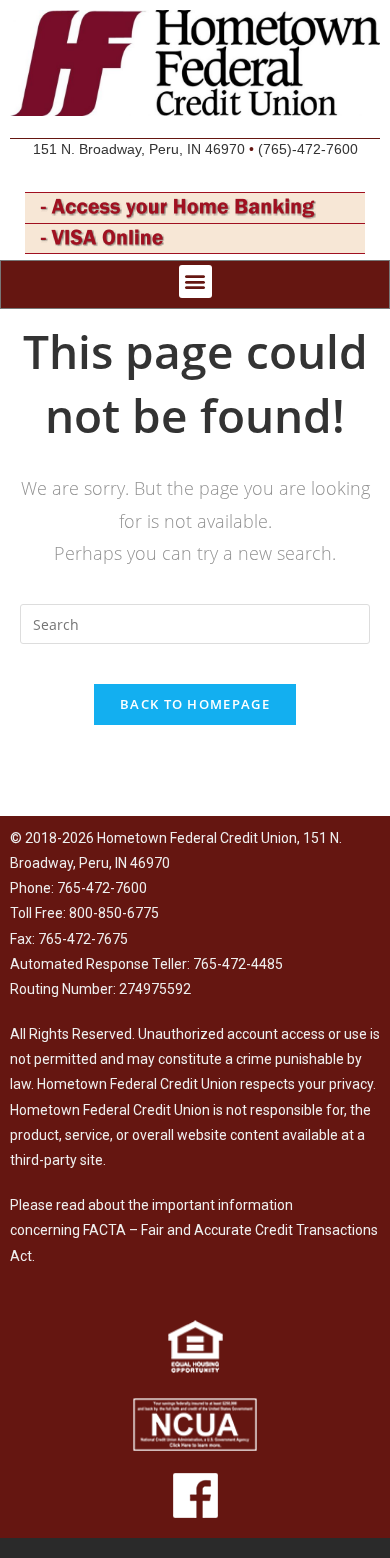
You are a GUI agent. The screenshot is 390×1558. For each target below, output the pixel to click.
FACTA (104, 1230)
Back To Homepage (195, 704)
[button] (195, 281)
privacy (351, 1084)
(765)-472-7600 (308, 149)
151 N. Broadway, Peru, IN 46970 (139, 149)
